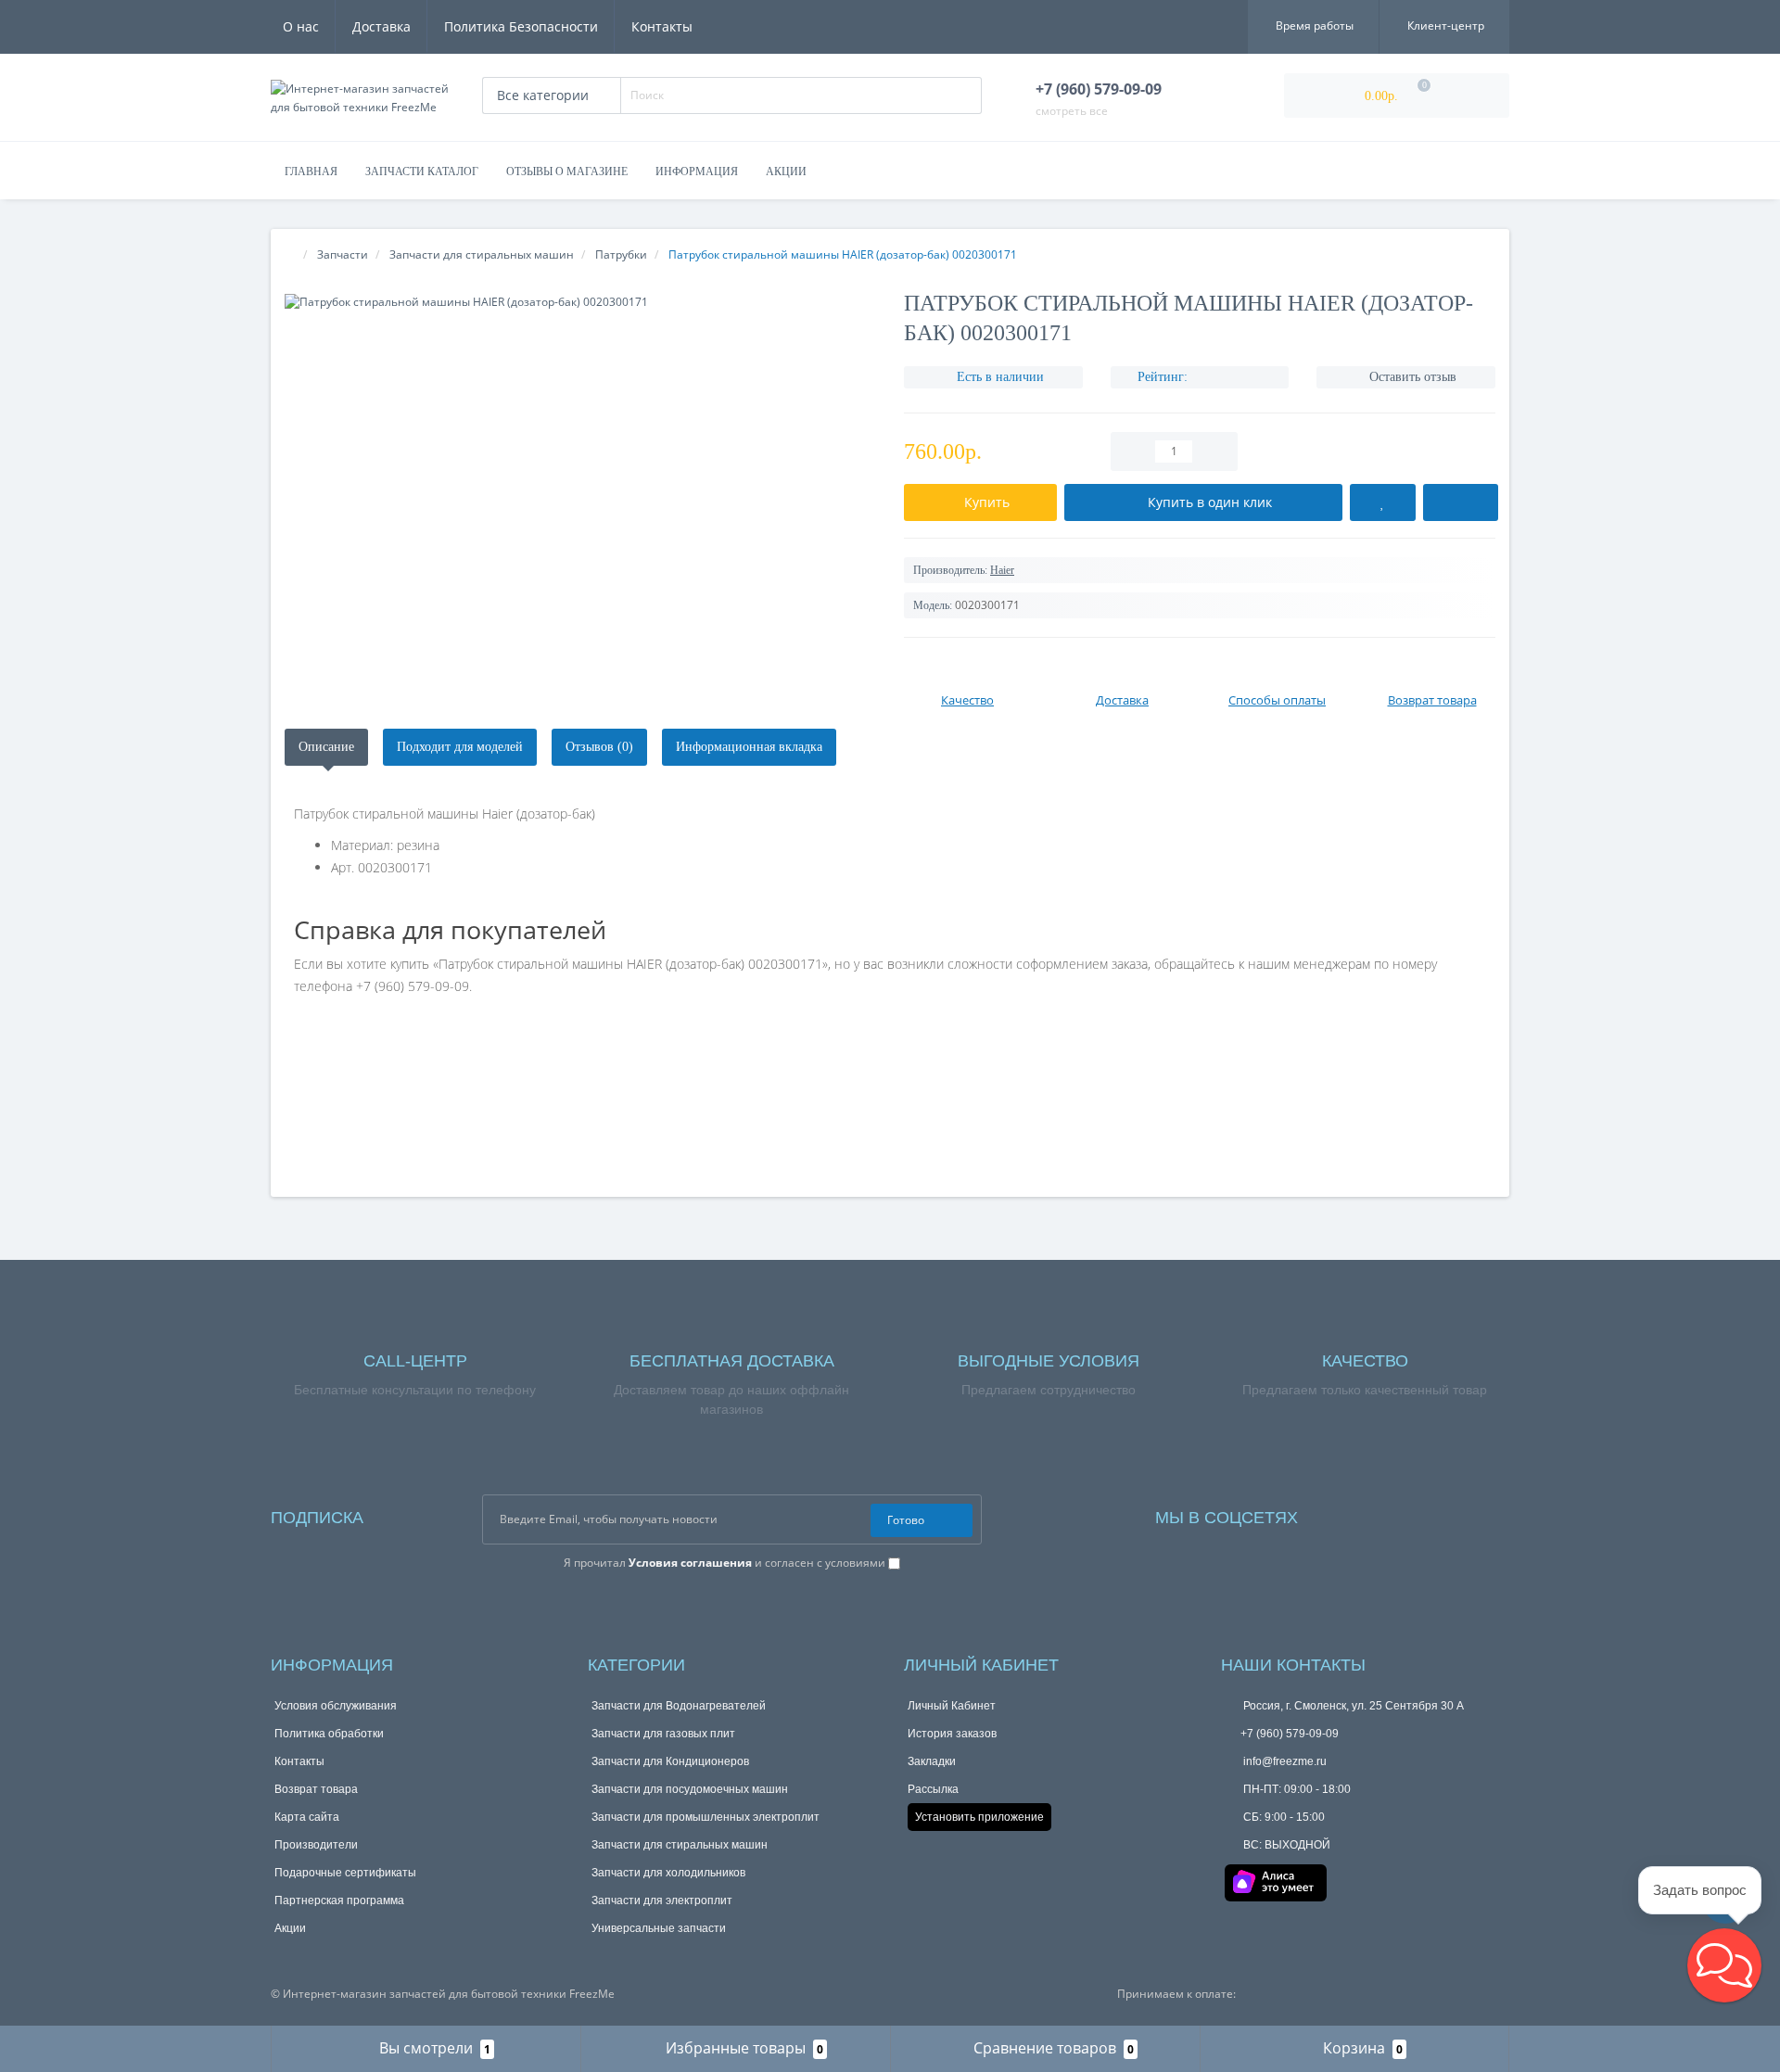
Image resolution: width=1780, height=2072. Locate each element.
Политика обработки (329, 1734)
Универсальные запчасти (659, 1928)
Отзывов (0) (599, 747)
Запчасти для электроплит (662, 1900)
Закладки (932, 1761)
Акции (786, 172)
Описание (326, 747)
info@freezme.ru (1284, 1761)
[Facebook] (1337, 1513)
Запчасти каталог (422, 172)
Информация (697, 172)
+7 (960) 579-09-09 (1290, 1734)
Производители (316, 1845)
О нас (301, 26)
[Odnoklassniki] (1412, 1513)
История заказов (952, 1734)
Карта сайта (307, 1817)
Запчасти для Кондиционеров (670, 1761)
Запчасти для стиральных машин (680, 1845)
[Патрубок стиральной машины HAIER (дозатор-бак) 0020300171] (580, 302)
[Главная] (290, 254)
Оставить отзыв (1413, 377)
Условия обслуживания (336, 1706)
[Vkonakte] (1387, 1513)
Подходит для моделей (460, 747)
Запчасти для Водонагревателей (679, 1706)
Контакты (662, 26)
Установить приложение (979, 1817)
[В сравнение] (1461, 502)
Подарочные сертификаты (345, 1873)
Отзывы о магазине (567, 172)
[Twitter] (1437, 1513)
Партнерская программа (339, 1900)
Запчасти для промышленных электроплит (706, 1817)
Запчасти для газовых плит (663, 1734)
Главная (311, 172)
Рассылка (933, 1789)
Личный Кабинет (952, 1706)
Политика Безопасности (521, 26)
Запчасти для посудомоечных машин (690, 1789)
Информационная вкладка (749, 747)
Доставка (381, 26)
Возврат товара (316, 1789)
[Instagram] (1362, 1513)
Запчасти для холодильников (668, 1873)
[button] (1724, 1965)
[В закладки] (1383, 502)
